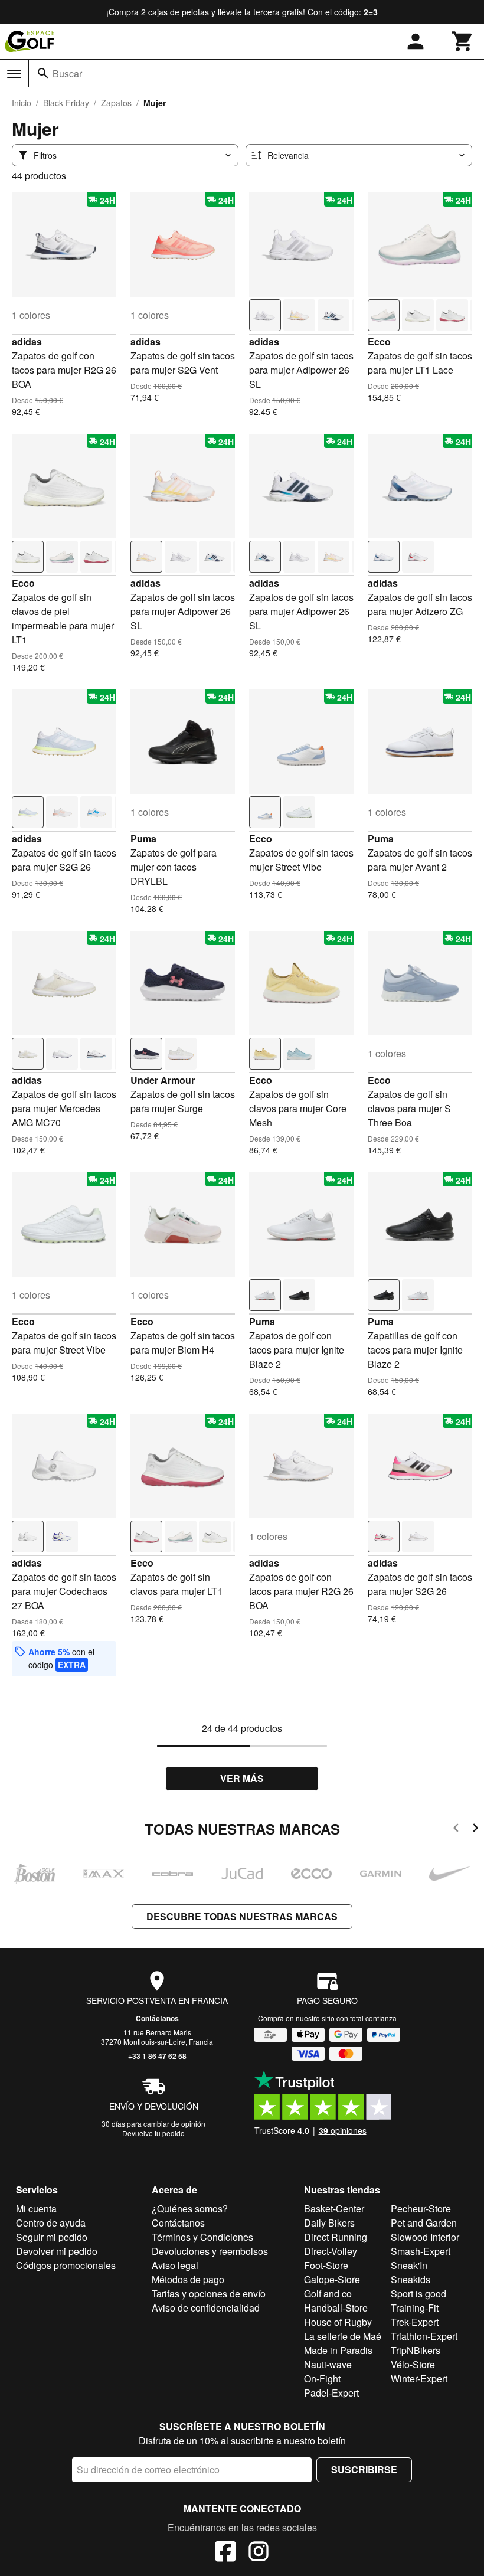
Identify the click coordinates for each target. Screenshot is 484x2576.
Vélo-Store (413, 2364)
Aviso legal (175, 2265)
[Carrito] (463, 41)
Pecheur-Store (421, 2209)
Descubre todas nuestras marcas (242, 1916)
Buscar (67, 73)
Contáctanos (157, 2018)
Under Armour (163, 1080)
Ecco (379, 341)
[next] (475, 1830)
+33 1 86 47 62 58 (157, 2056)
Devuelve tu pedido (153, 2133)
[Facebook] (225, 2553)
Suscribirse (364, 2469)
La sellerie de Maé (343, 2336)
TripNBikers (416, 2350)
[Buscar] (43, 73)
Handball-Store (336, 2308)
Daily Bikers (329, 2223)
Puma (143, 838)
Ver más (242, 1778)
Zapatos (116, 103)
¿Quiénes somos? (190, 2209)
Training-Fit (415, 2308)
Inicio (22, 103)
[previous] (456, 1830)
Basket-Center (334, 2209)
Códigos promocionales (66, 2265)
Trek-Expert (415, 2322)
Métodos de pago (188, 2279)
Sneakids (411, 2279)
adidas (27, 341)
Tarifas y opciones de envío (209, 2294)
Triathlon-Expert (424, 2336)
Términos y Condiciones (202, 2237)
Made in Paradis (338, 2350)
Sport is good (418, 2294)
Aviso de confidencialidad (206, 2308)
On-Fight (322, 2379)
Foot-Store (326, 2265)
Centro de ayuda (51, 2223)
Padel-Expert (331, 2393)
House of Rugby (338, 2322)
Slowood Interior (425, 2237)
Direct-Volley (331, 2251)
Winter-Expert (419, 2379)
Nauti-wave (328, 2364)
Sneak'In (409, 2265)
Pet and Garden (424, 2223)
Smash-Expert (421, 2251)
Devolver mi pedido (57, 2251)
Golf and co (328, 2294)
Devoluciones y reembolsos (210, 2251)
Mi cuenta (36, 2209)
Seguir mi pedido (52, 2237)
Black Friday (66, 103)
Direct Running (336, 2237)
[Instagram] (259, 2553)
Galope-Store (332, 2279)
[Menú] (14, 74)
